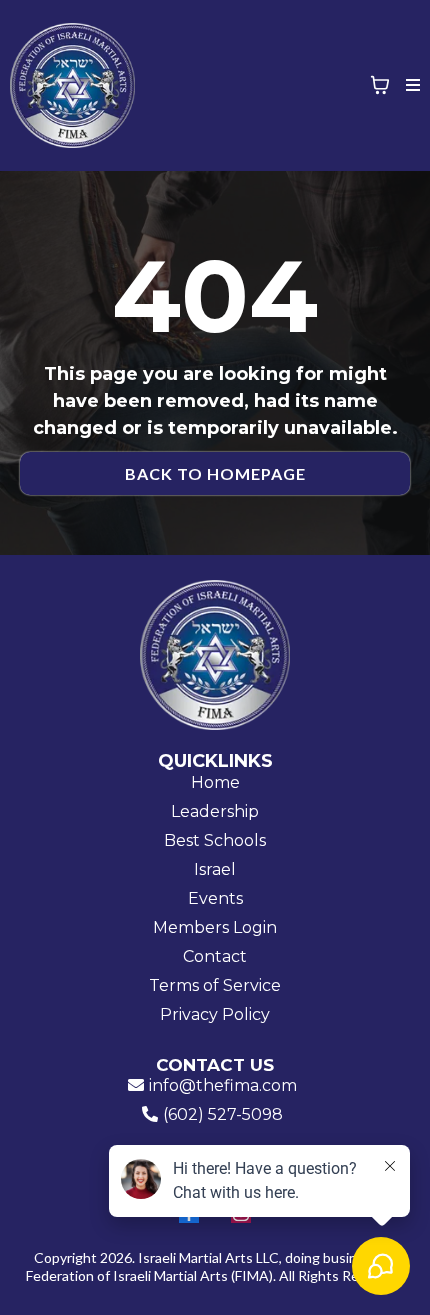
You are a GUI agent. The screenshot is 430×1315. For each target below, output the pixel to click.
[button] (410, 86)
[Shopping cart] (380, 85)
